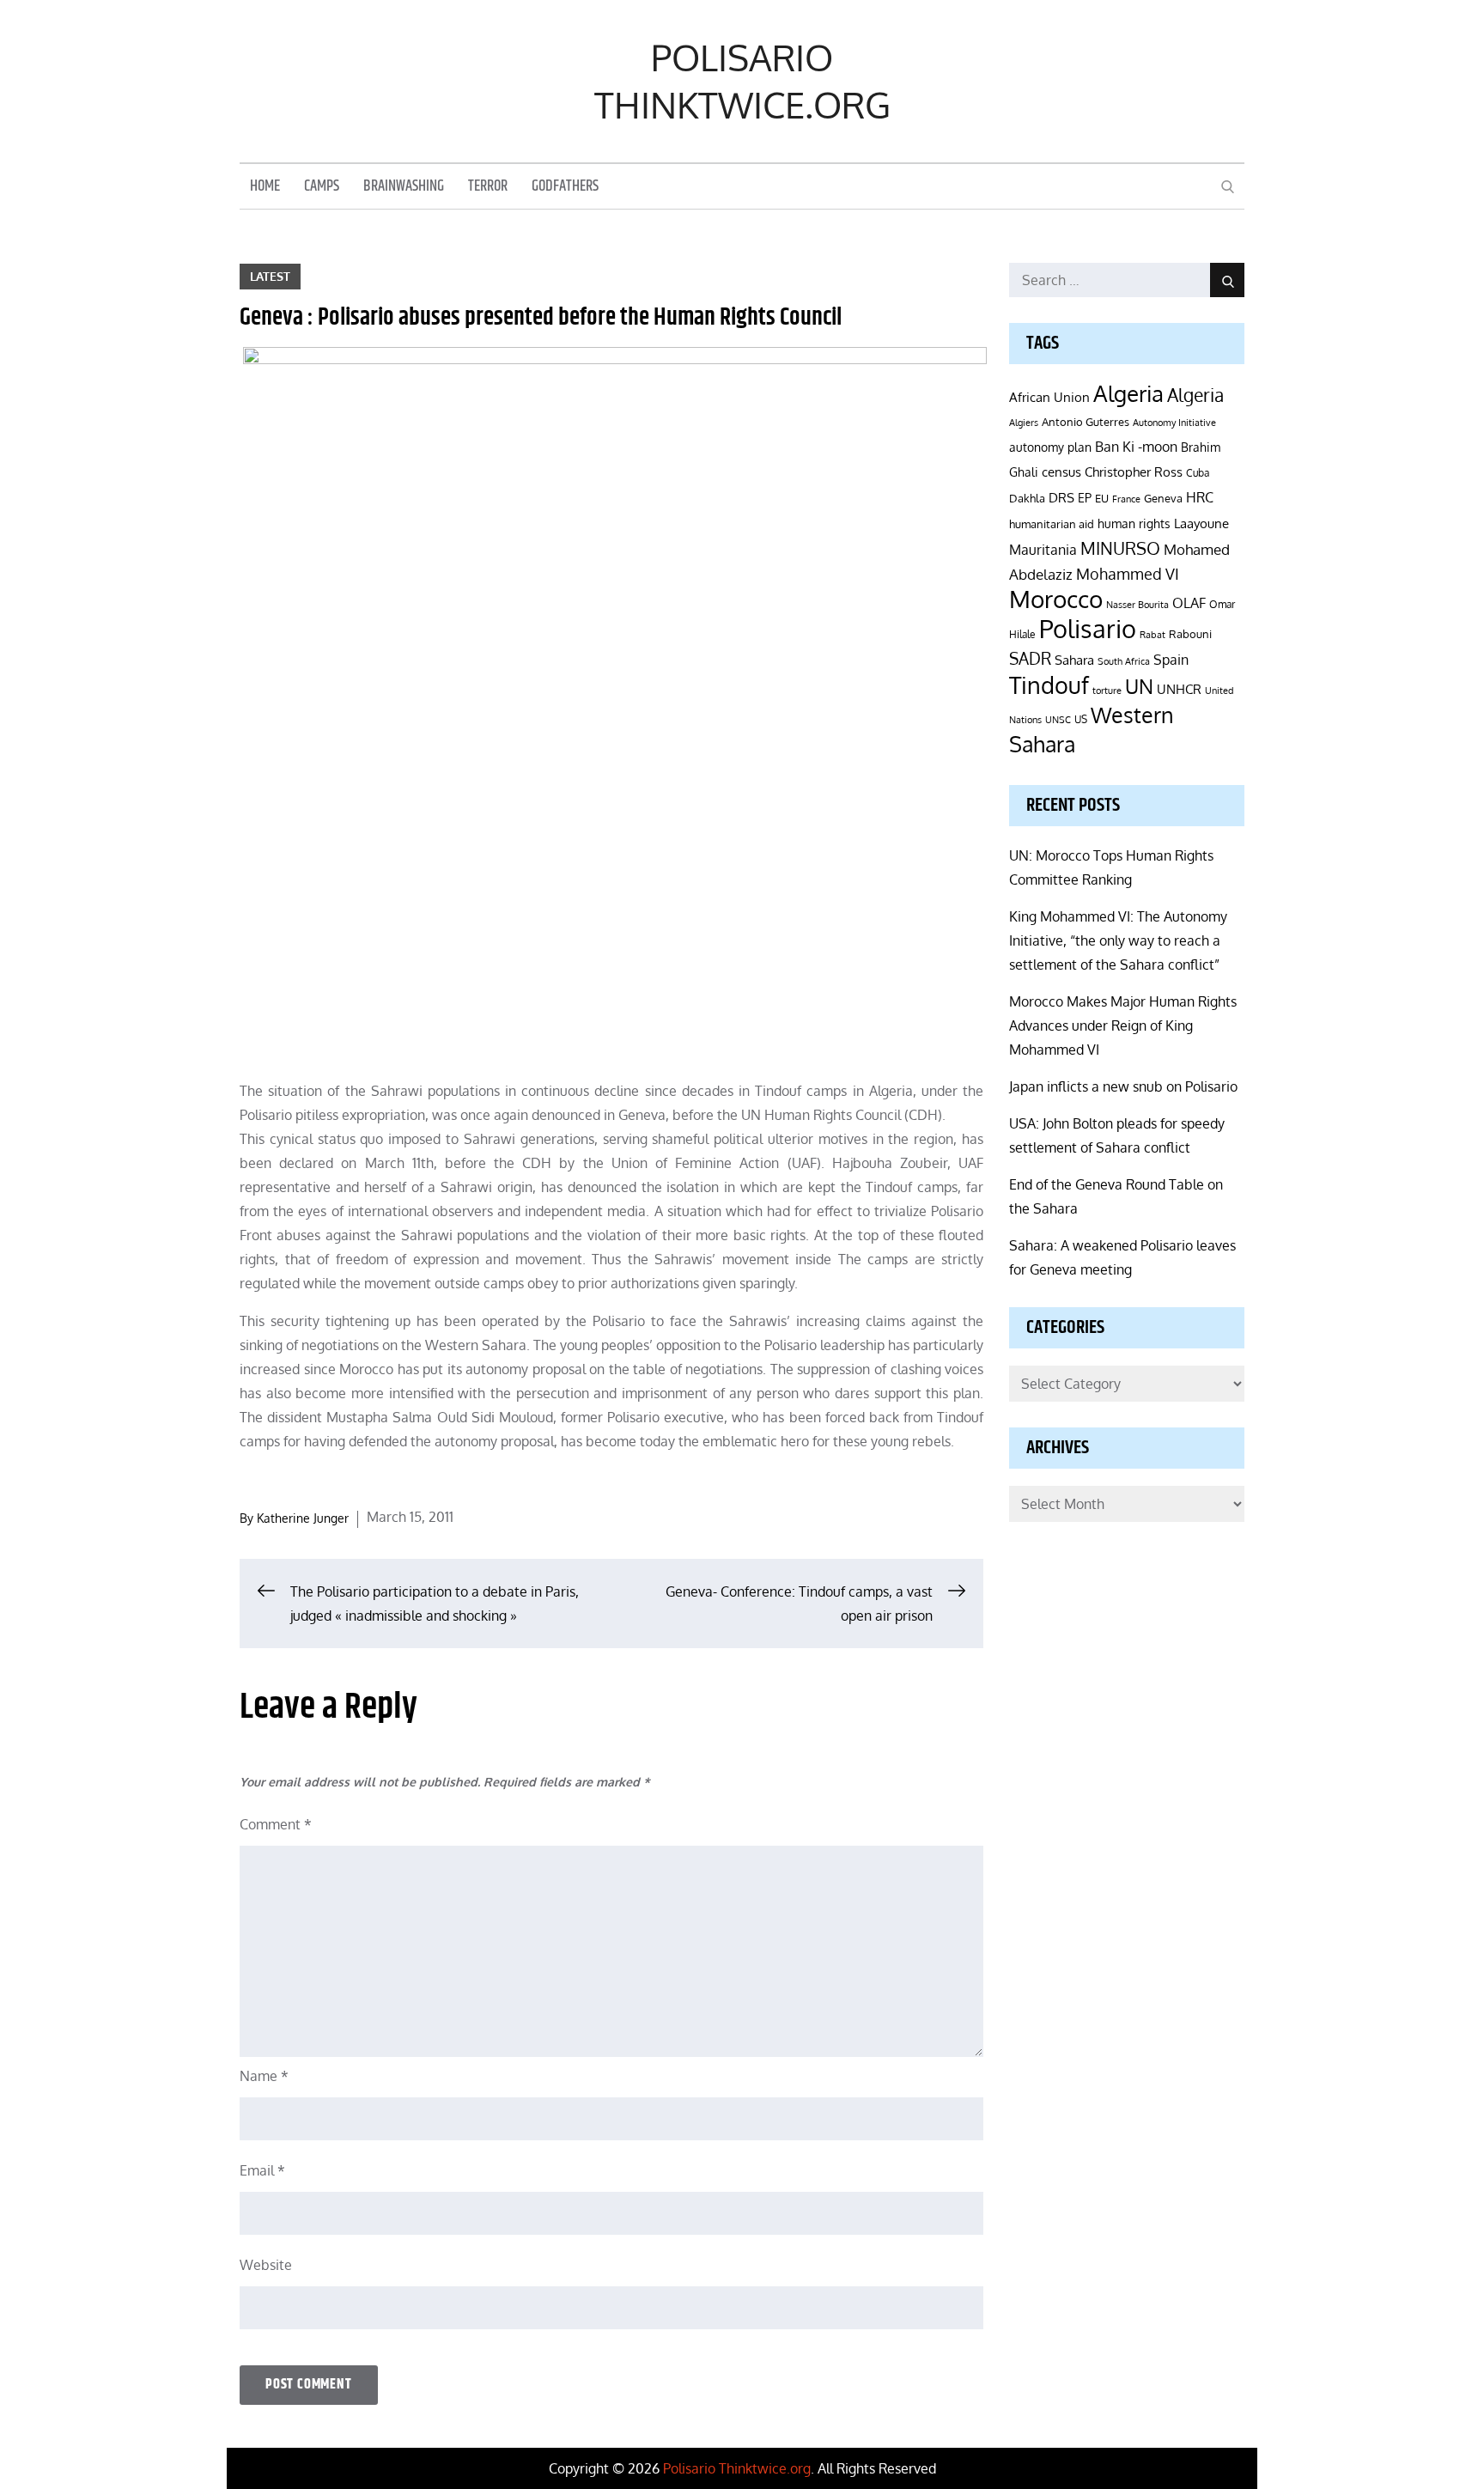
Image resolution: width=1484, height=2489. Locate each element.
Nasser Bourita (1137, 604)
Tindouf (1049, 685)
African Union (1049, 397)
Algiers (1024, 423)
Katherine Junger (303, 1518)
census (1061, 472)
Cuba (1198, 473)
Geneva (1163, 498)
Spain (1171, 659)
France (1126, 499)
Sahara (1074, 660)
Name (264, 2076)
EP (1085, 498)
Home (265, 186)
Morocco (1056, 599)
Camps (322, 186)
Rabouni (1190, 634)
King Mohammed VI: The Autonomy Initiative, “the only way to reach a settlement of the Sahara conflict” (1118, 940)
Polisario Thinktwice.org (742, 81)
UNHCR (1179, 689)
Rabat (1153, 635)
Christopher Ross (1134, 472)
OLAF (1189, 603)
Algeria (1128, 393)
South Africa (1124, 661)
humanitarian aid (1052, 523)
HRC (1200, 497)
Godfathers (565, 186)
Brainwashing (404, 186)
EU (1102, 498)
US (1081, 719)
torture (1107, 691)
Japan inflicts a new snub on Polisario (1123, 1086)
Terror (488, 186)
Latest (270, 276)
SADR (1030, 658)
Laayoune (1201, 523)
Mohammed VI (1128, 574)
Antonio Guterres (1086, 422)
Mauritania (1043, 549)
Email (262, 2170)
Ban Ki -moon (1136, 447)
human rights (1134, 523)
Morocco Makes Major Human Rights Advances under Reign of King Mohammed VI (1123, 1025)
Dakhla (1027, 498)
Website (266, 2265)
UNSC (1058, 719)
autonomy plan (1050, 447)
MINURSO (1120, 548)
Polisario (1088, 628)
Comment (276, 1824)
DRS (1061, 498)
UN (1139, 686)
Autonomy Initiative (1174, 422)
